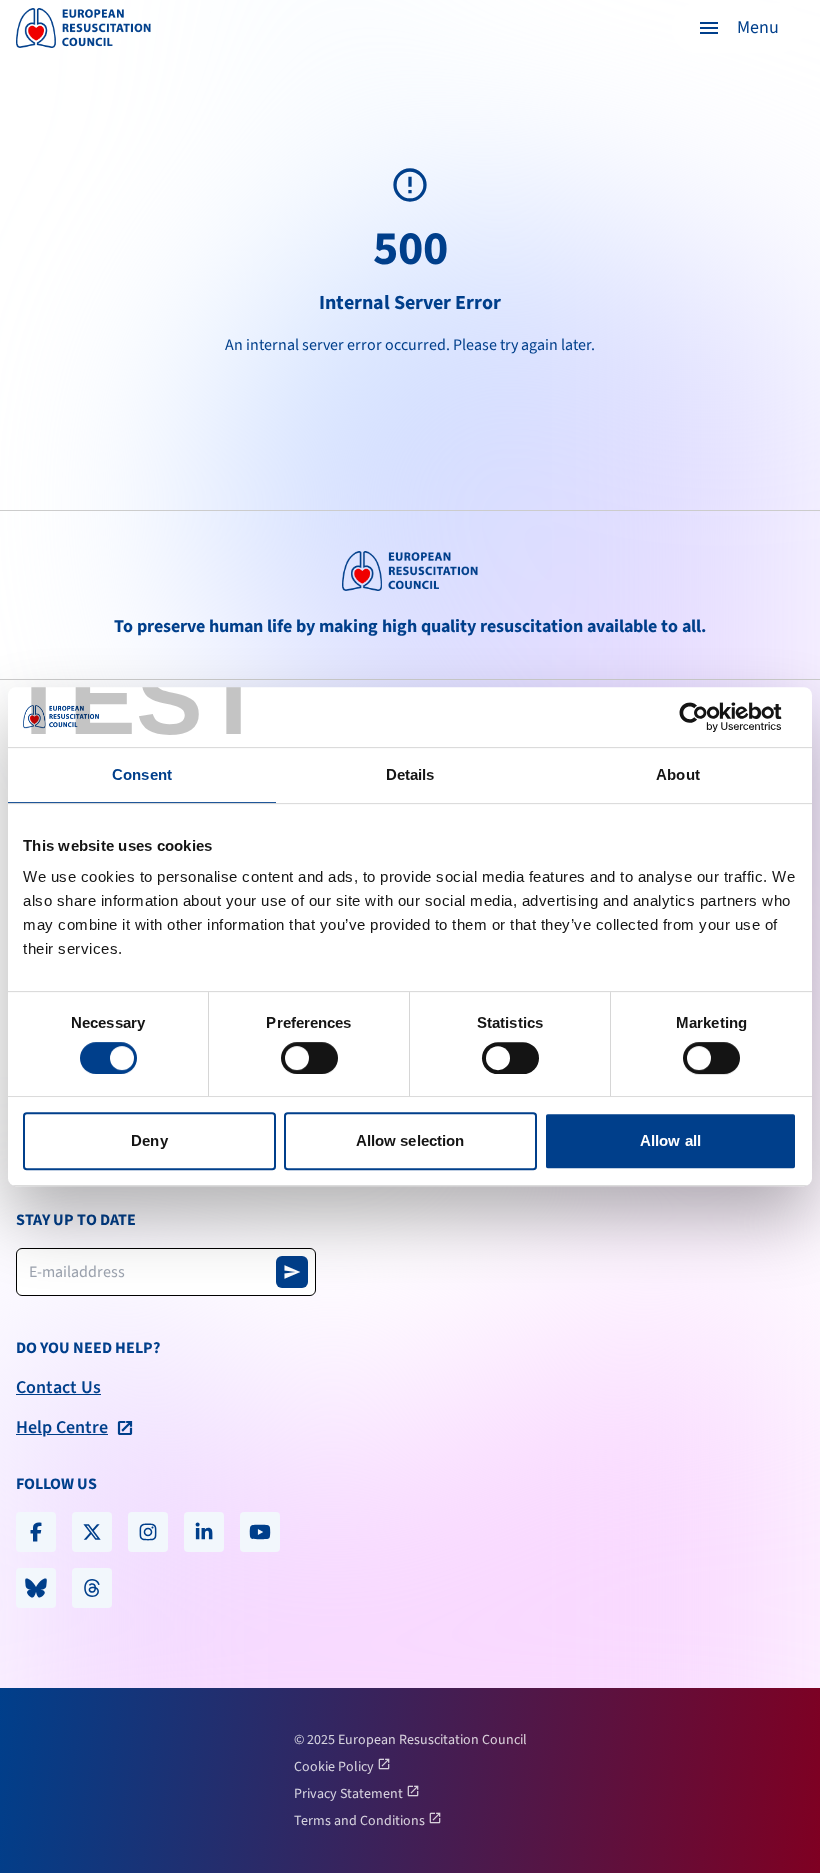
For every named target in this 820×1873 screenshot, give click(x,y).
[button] (738, 28)
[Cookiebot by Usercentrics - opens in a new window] (709, 717)
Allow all (670, 1140)
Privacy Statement (350, 1794)
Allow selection (410, 1140)
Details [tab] (410, 774)
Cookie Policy (335, 1767)
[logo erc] (83, 28)
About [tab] (678, 774)
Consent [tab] (142, 774)
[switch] (309, 1058)
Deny (149, 1140)
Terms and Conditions (361, 1821)
